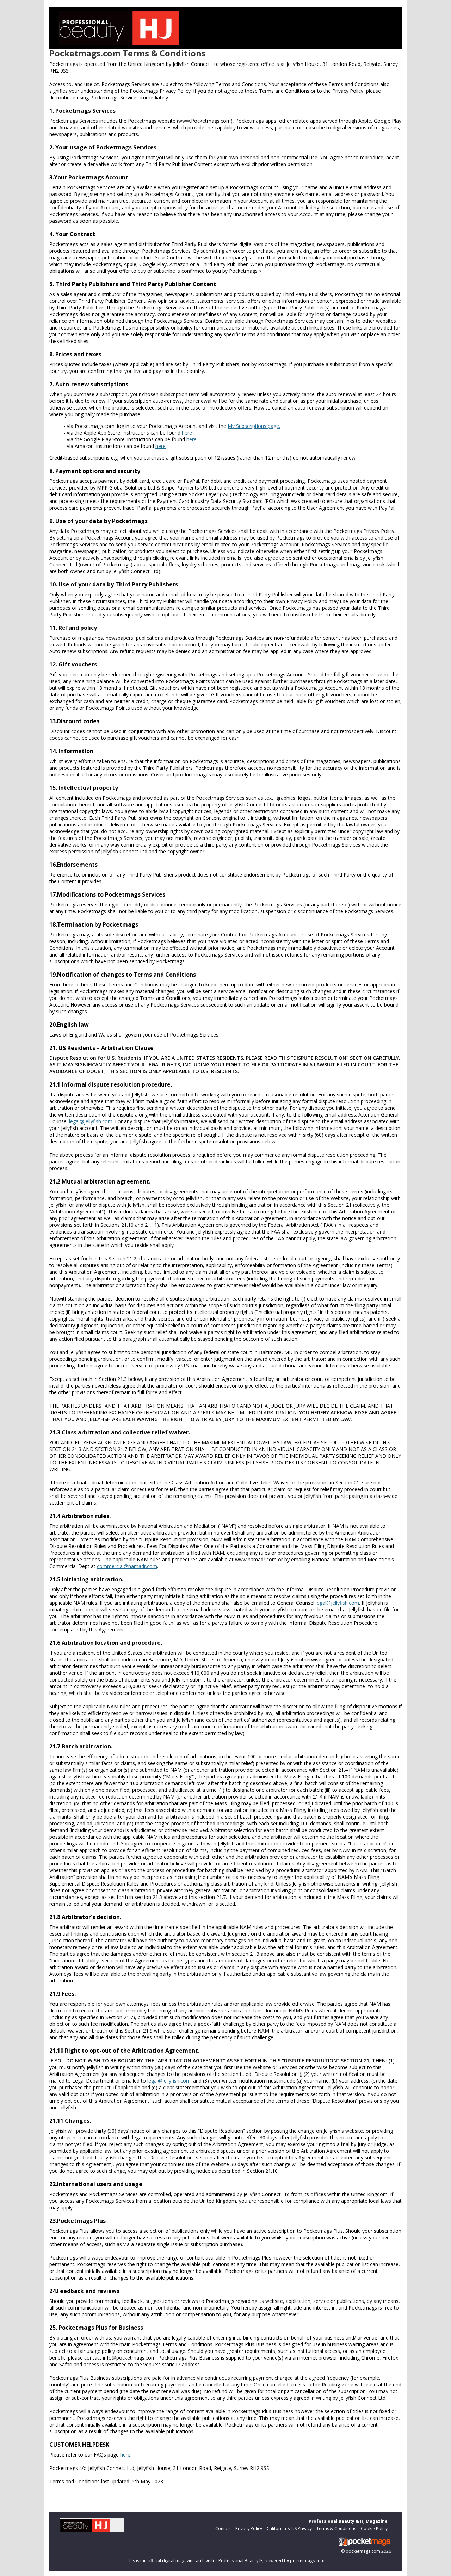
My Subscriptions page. (254, 426)
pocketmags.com (363, 2551)
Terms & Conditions (336, 2529)
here (187, 433)
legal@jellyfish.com (91, 1121)
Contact (223, 2529)
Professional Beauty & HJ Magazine (348, 2521)
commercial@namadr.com (127, 1566)
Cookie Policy (374, 2529)
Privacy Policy (249, 2529)
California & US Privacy (289, 2529)
